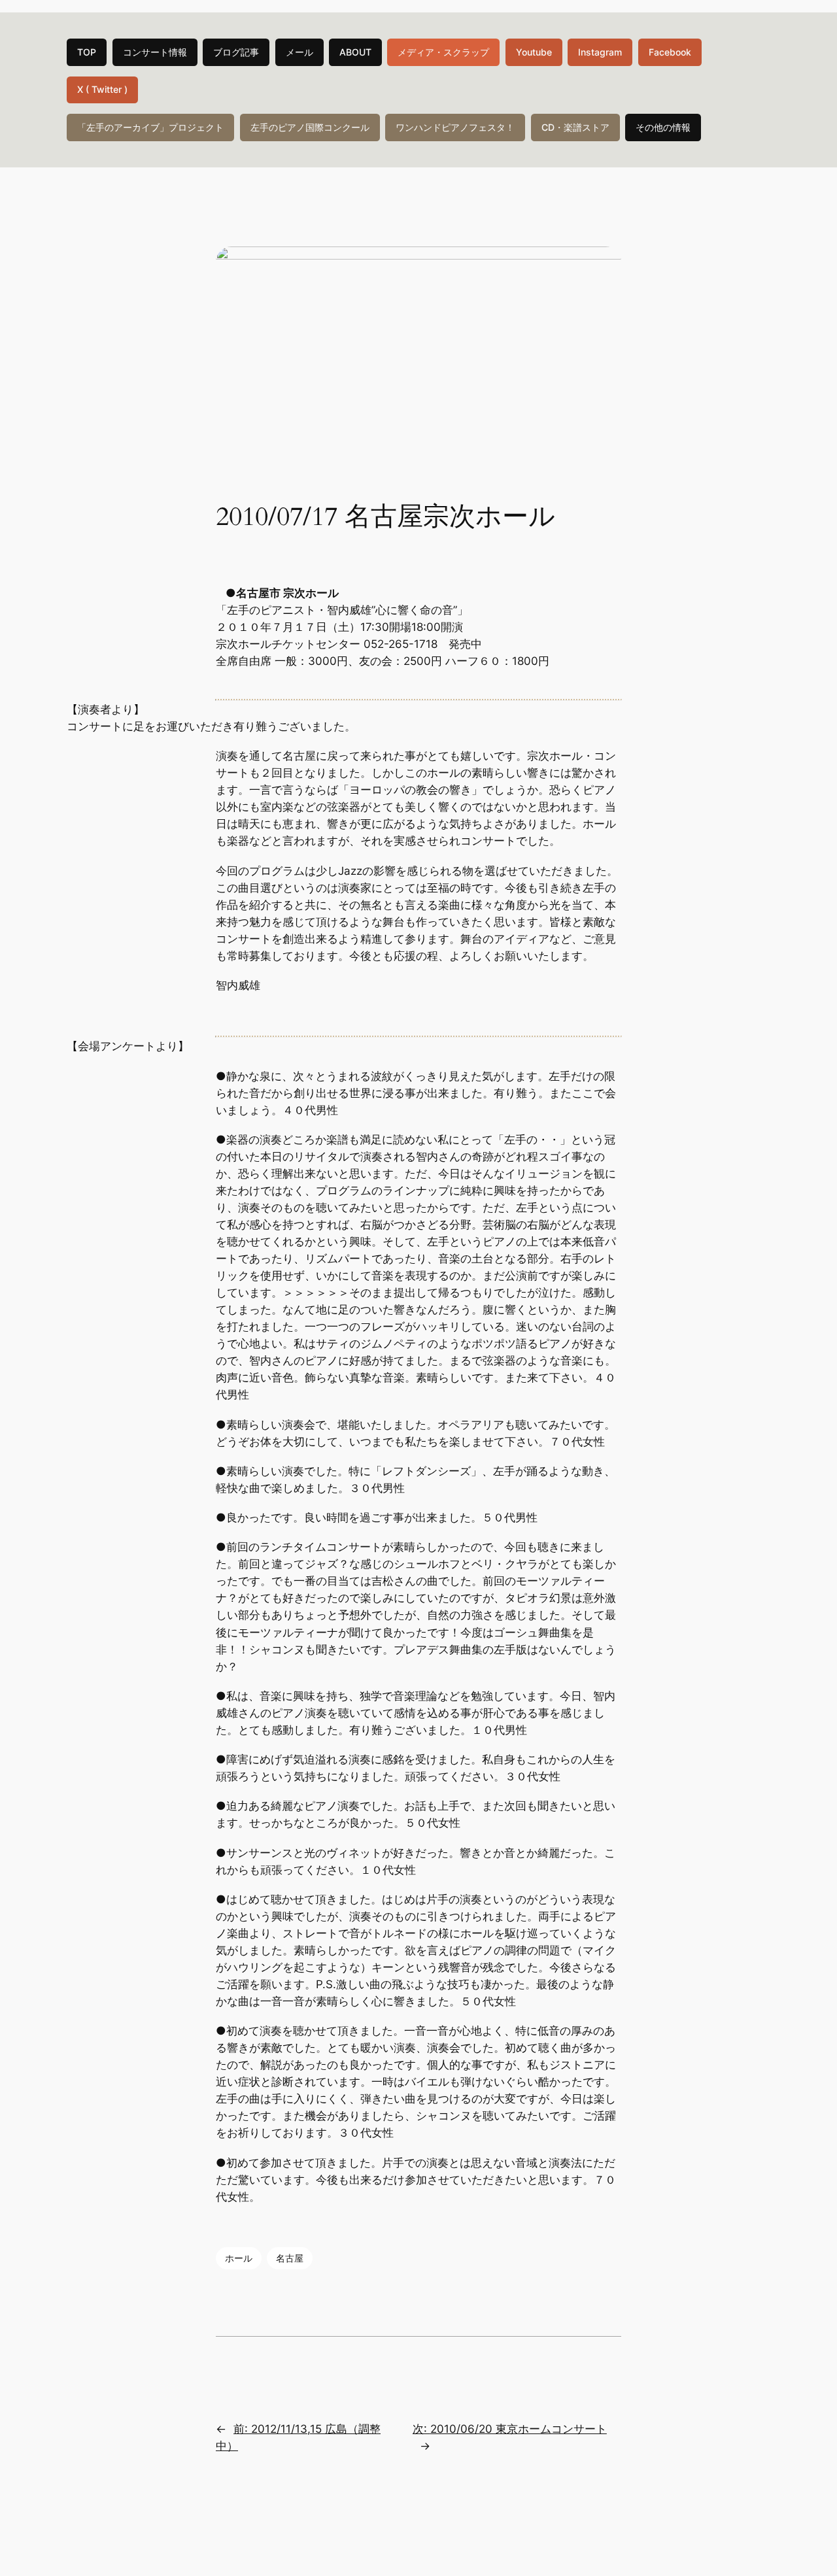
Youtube (534, 52)
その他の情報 (663, 127)
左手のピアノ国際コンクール (310, 127)
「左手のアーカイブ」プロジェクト (150, 127)
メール (299, 52)
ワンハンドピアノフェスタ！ (455, 127)
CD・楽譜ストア (575, 127)
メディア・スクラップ (443, 52)
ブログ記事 (236, 52)
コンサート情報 (155, 52)
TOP (87, 52)
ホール (239, 2258)
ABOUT (355, 52)
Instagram (600, 52)
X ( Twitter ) (102, 89)
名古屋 (290, 2258)
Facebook (670, 52)
